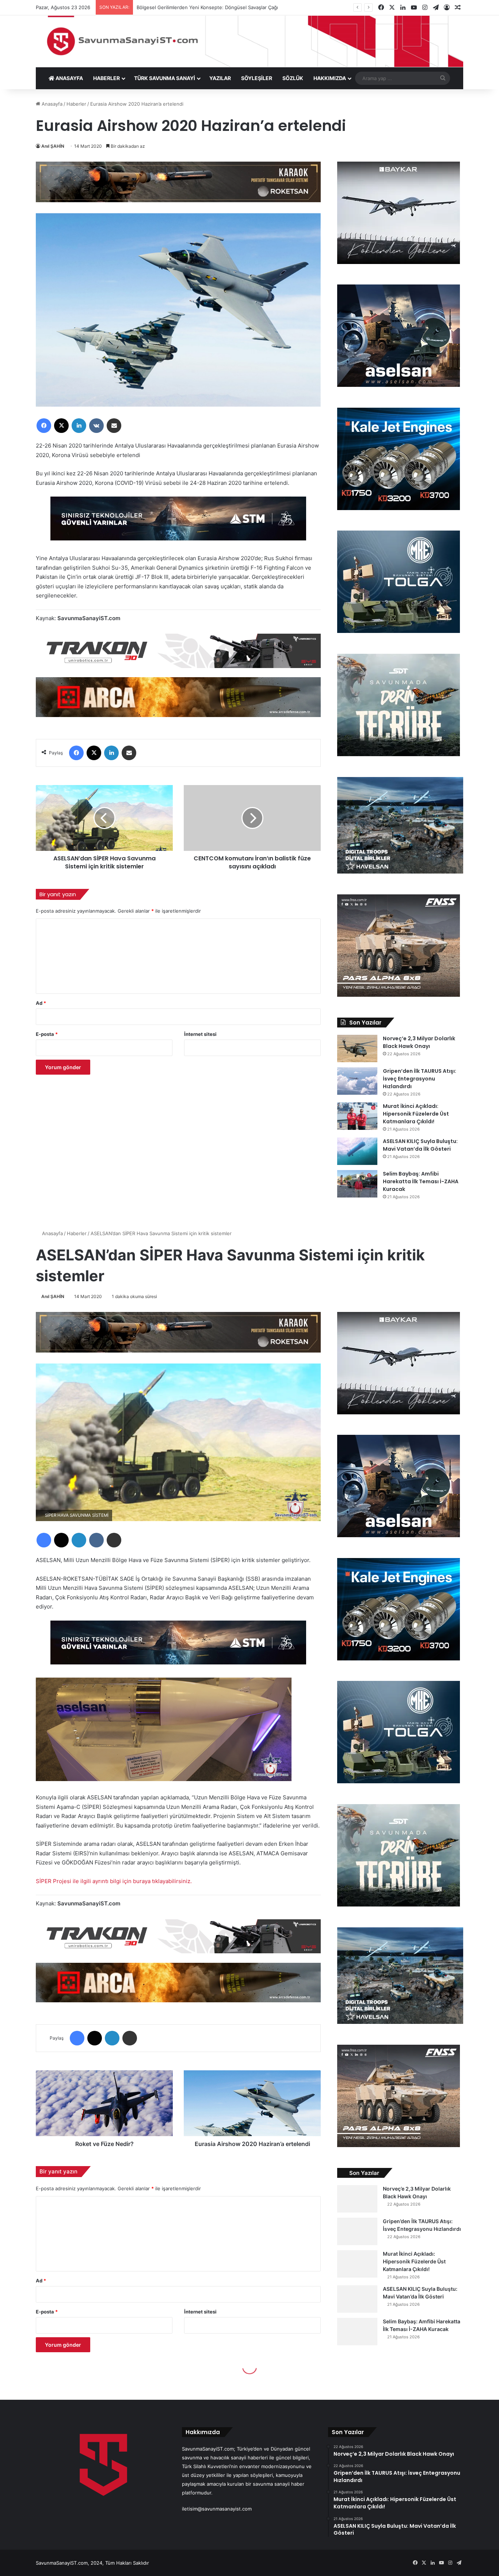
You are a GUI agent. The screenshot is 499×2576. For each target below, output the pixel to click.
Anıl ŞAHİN (53, 146)
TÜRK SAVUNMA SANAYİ (165, 78)
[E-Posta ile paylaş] (114, 426)
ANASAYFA (69, 78)
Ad (41, 1003)
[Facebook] (44, 426)
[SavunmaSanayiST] (249, 41)
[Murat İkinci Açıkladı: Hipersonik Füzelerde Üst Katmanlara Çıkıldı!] (357, 1116)
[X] (61, 426)
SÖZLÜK (293, 78)
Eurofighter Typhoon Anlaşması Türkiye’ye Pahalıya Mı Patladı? (207, 7)
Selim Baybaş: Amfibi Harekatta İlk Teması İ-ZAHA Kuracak (421, 1181)
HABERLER (106, 78)
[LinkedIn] (79, 426)
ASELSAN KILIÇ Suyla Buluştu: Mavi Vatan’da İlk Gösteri (420, 1145)
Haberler (76, 104)
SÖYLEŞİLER (257, 78)
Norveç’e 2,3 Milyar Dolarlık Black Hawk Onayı (419, 1042)
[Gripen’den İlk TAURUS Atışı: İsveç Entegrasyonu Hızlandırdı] (357, 1081)
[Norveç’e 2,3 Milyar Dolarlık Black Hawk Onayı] (357, 1048)
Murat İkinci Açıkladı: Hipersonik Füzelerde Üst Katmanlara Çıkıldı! (416, 1114)
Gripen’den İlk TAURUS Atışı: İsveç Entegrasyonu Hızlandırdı (420, 1079)
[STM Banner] (178, 523)
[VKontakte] (96, 426)
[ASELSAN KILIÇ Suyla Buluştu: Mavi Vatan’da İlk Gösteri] (357, 1151)
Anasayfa (51, 104)
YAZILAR (220, 78)
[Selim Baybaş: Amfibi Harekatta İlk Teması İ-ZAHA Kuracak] (357, 1184)
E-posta (47, 1034)
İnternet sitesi (200, 1034)
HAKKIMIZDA (330, 78)
